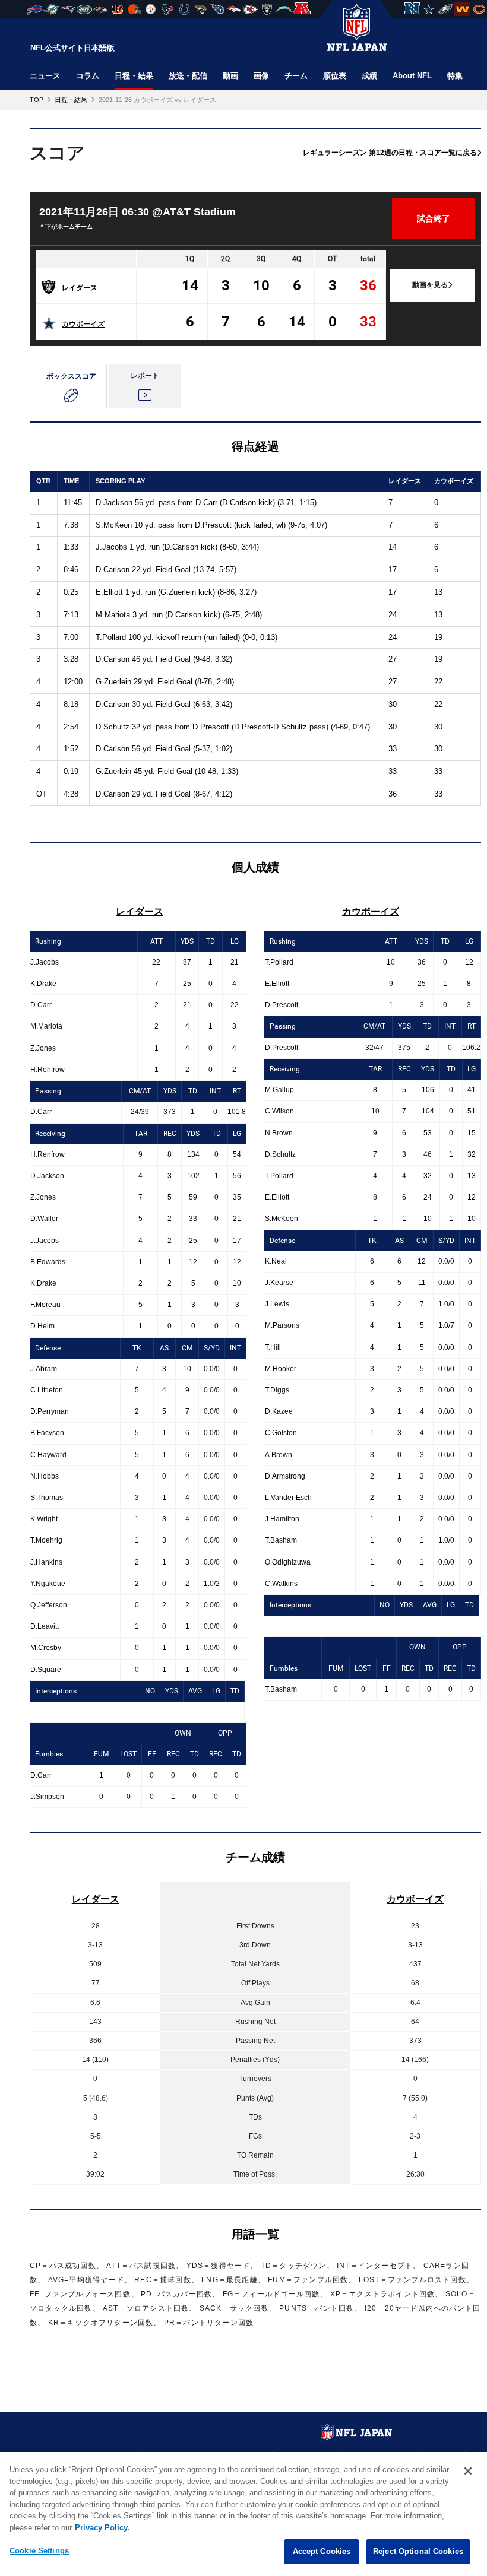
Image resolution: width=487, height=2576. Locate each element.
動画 (230, 76)
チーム (296, 76)
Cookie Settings (39, 2551)
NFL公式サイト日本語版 (72, 48)
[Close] (468, 2471)
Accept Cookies (322, 2551)
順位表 (335, 76)
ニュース (45, 76)
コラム (88, 76)
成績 (369, 76)
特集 (455, 76)
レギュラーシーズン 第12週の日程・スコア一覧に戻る (390, 153)
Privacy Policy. (102, 2528)
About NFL (412, 76)
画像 (261, 76)
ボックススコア (71, 376)
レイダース (80, 288)
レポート (145, 376)
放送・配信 (188, 76)
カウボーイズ (83, 324)
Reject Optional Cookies (418, 2551)
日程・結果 (134, 76)
